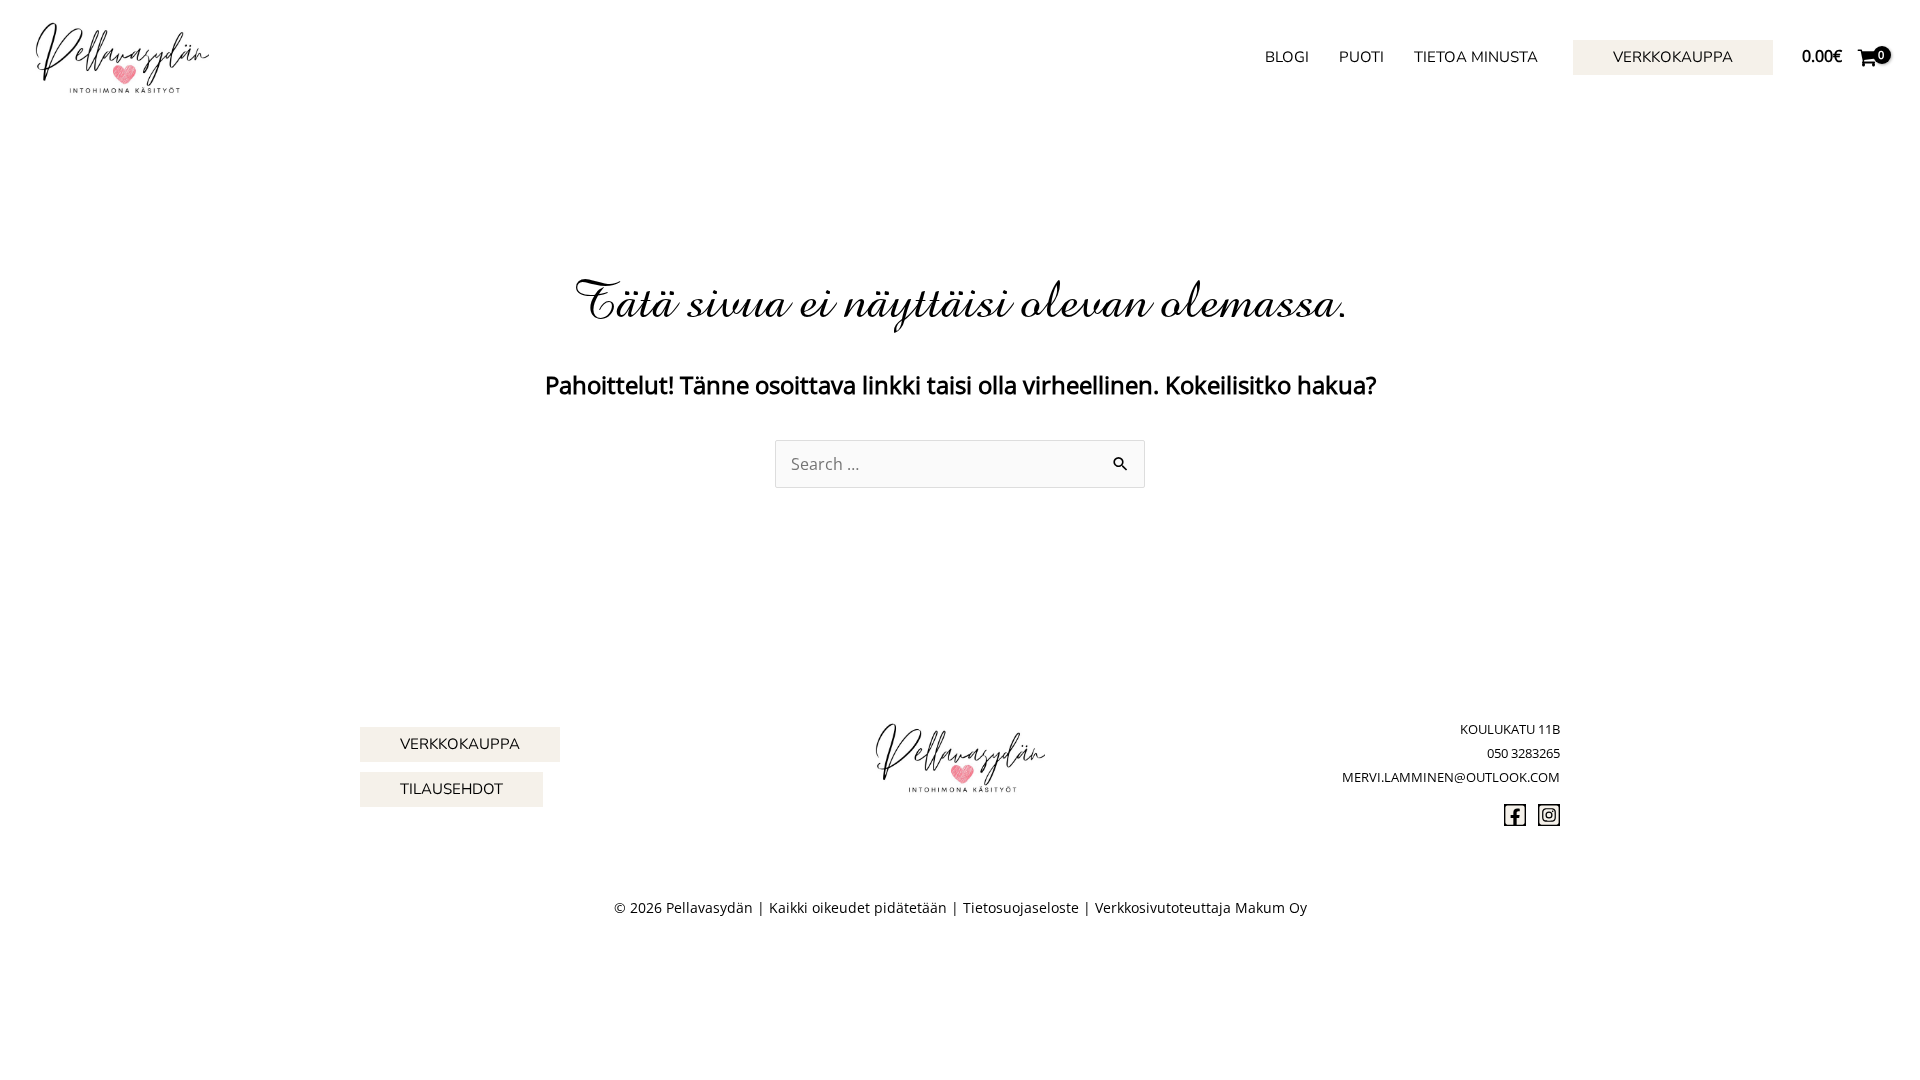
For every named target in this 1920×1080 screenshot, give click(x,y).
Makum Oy (1271, 907)
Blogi (1287, 57)
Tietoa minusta (1476, 57)
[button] (1673, 57)
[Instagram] (1549, 815)
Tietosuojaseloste (1021, 907)
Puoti (1361, 57)
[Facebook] (1515, 815)
